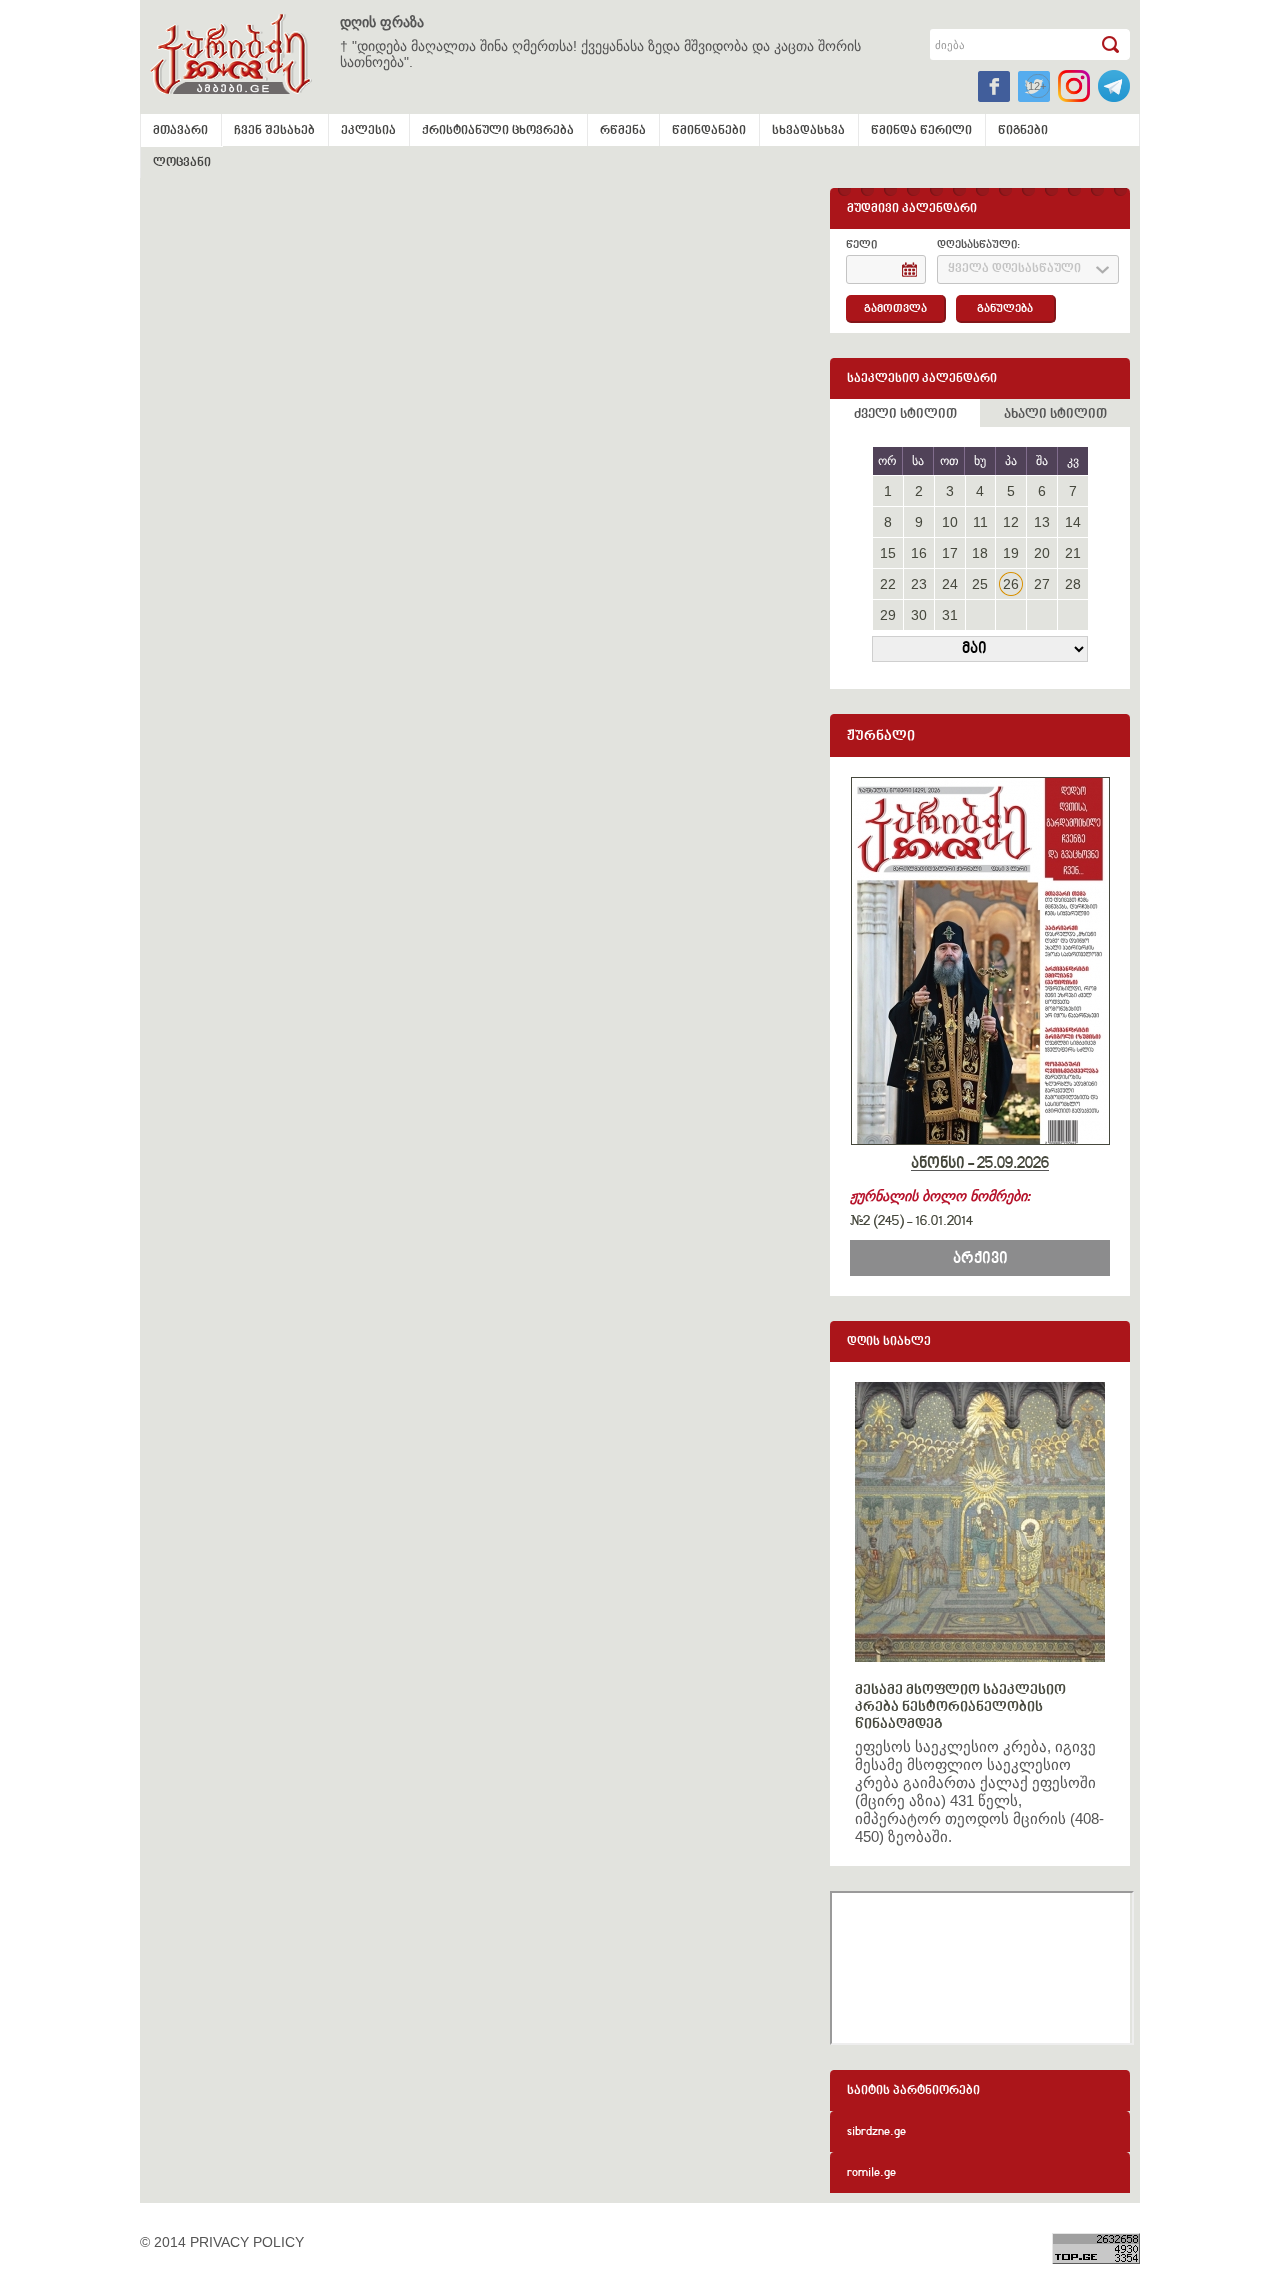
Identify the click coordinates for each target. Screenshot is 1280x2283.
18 (980, 553)
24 (950, 584)
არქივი (980, 1259)
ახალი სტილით (1055, 415)
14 (1073, 522)
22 (888, 584)
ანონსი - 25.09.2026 (980, 1164)
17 (950, 553)
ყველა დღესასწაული (1014, 269)
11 (980, 522)
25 (980, 584)
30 (919, 615)
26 (1011, 584)
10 (950, 522)
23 (919, 584)
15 (888, 553)
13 (1042, 522)
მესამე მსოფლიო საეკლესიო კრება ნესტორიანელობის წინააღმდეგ (960, 1707)
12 (1011, 522)
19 (1011, 553)
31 (950, 615)
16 (919, 553)
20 (1042, 553)
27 (1042, 584)
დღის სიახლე (889, 1342)
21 (1073, 553)
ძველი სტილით (905, 415)
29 (888, 615)
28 (1073, 584)
